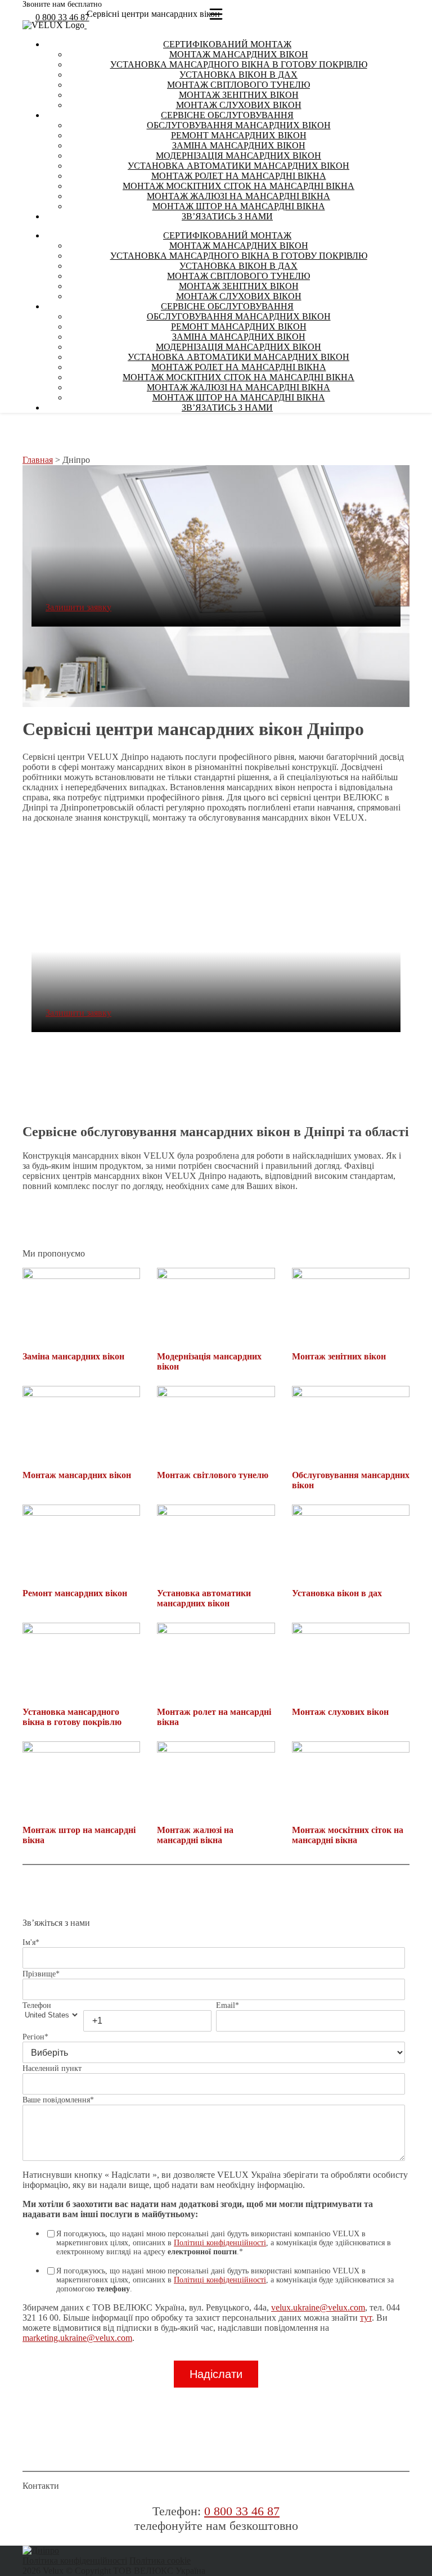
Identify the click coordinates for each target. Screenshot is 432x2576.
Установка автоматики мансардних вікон (238, 166)
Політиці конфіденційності (220, 2243)
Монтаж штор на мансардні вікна (239, 206)
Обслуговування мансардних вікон (239, 125)
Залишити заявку (78, 607)
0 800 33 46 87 (62, 17)
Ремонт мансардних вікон (239, 135)
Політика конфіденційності (75, 2561)
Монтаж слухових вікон (239, 105)
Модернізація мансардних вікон (238, 156)
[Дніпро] (41, 2550)
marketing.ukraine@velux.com (77, 2338)
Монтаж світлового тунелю (238, 85)
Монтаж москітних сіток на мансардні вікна (238, 186)
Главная (38, 460)
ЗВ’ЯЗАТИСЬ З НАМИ (227, 216)
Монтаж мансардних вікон (239, 54)
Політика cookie (160, 2561)
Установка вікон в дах (238, 75)
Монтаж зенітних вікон (239, 95)
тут (366, 2318)
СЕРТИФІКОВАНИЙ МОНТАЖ (227, 44)
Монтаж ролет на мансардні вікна (239, 176)
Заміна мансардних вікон (239, 145)
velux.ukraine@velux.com (318, 2307)
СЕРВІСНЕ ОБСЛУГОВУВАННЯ (227, 115)
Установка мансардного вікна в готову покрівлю (239, 64)
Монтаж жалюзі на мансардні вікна (238, 196)
